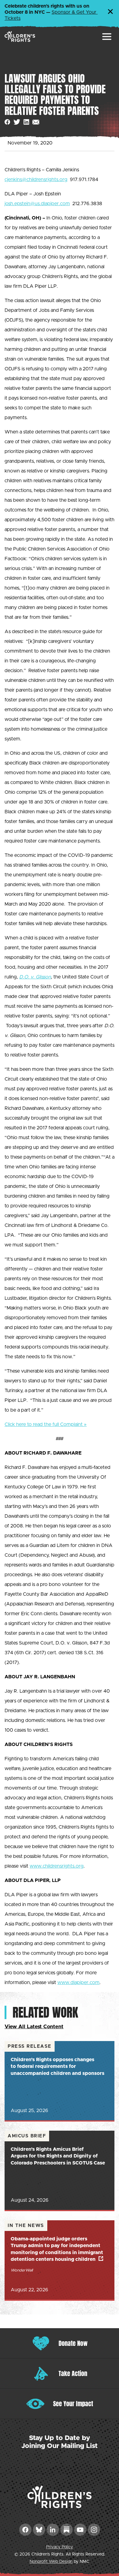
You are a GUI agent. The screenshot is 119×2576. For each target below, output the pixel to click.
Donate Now (73, 2343)
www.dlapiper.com (78, 1983)
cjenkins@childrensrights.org (36, 180)
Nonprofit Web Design (51, 2562)
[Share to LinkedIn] (26, 122)
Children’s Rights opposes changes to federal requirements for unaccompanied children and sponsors (58, 2067)
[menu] (107, 37)
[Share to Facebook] (7, 122)
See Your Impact (73, 2404)
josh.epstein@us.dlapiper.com (37, 204)
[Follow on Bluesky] (39, 2530)
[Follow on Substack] (67, 2530)
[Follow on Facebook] (25, 2530)
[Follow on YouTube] (80, 2530)
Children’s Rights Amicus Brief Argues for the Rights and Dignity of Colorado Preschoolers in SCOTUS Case (58, 2156)
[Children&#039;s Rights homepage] (20, 36)
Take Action (73, 2373)
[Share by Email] (36, 122)
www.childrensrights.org (57, 1866)
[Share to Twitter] (17, 122)
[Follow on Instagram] (94, 2530)
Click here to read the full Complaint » (46, 1424)
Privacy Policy (60, 2547)
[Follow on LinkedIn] (53, 2530)
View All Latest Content (34, 2027)
